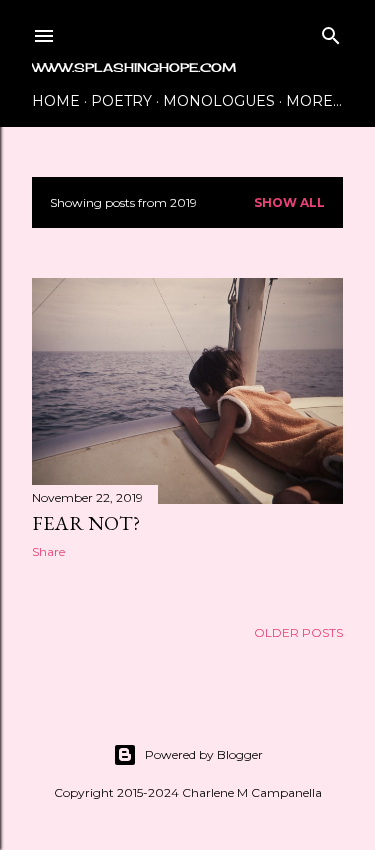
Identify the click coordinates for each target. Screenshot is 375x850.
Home (56, 101)
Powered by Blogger (204, 754)
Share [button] (48, 551)
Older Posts (298, 632)
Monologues (219, 101)
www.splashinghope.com (134, 67)
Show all (289, 202)
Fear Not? (86, 523)
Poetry (121, 101)
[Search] (331, 31)
